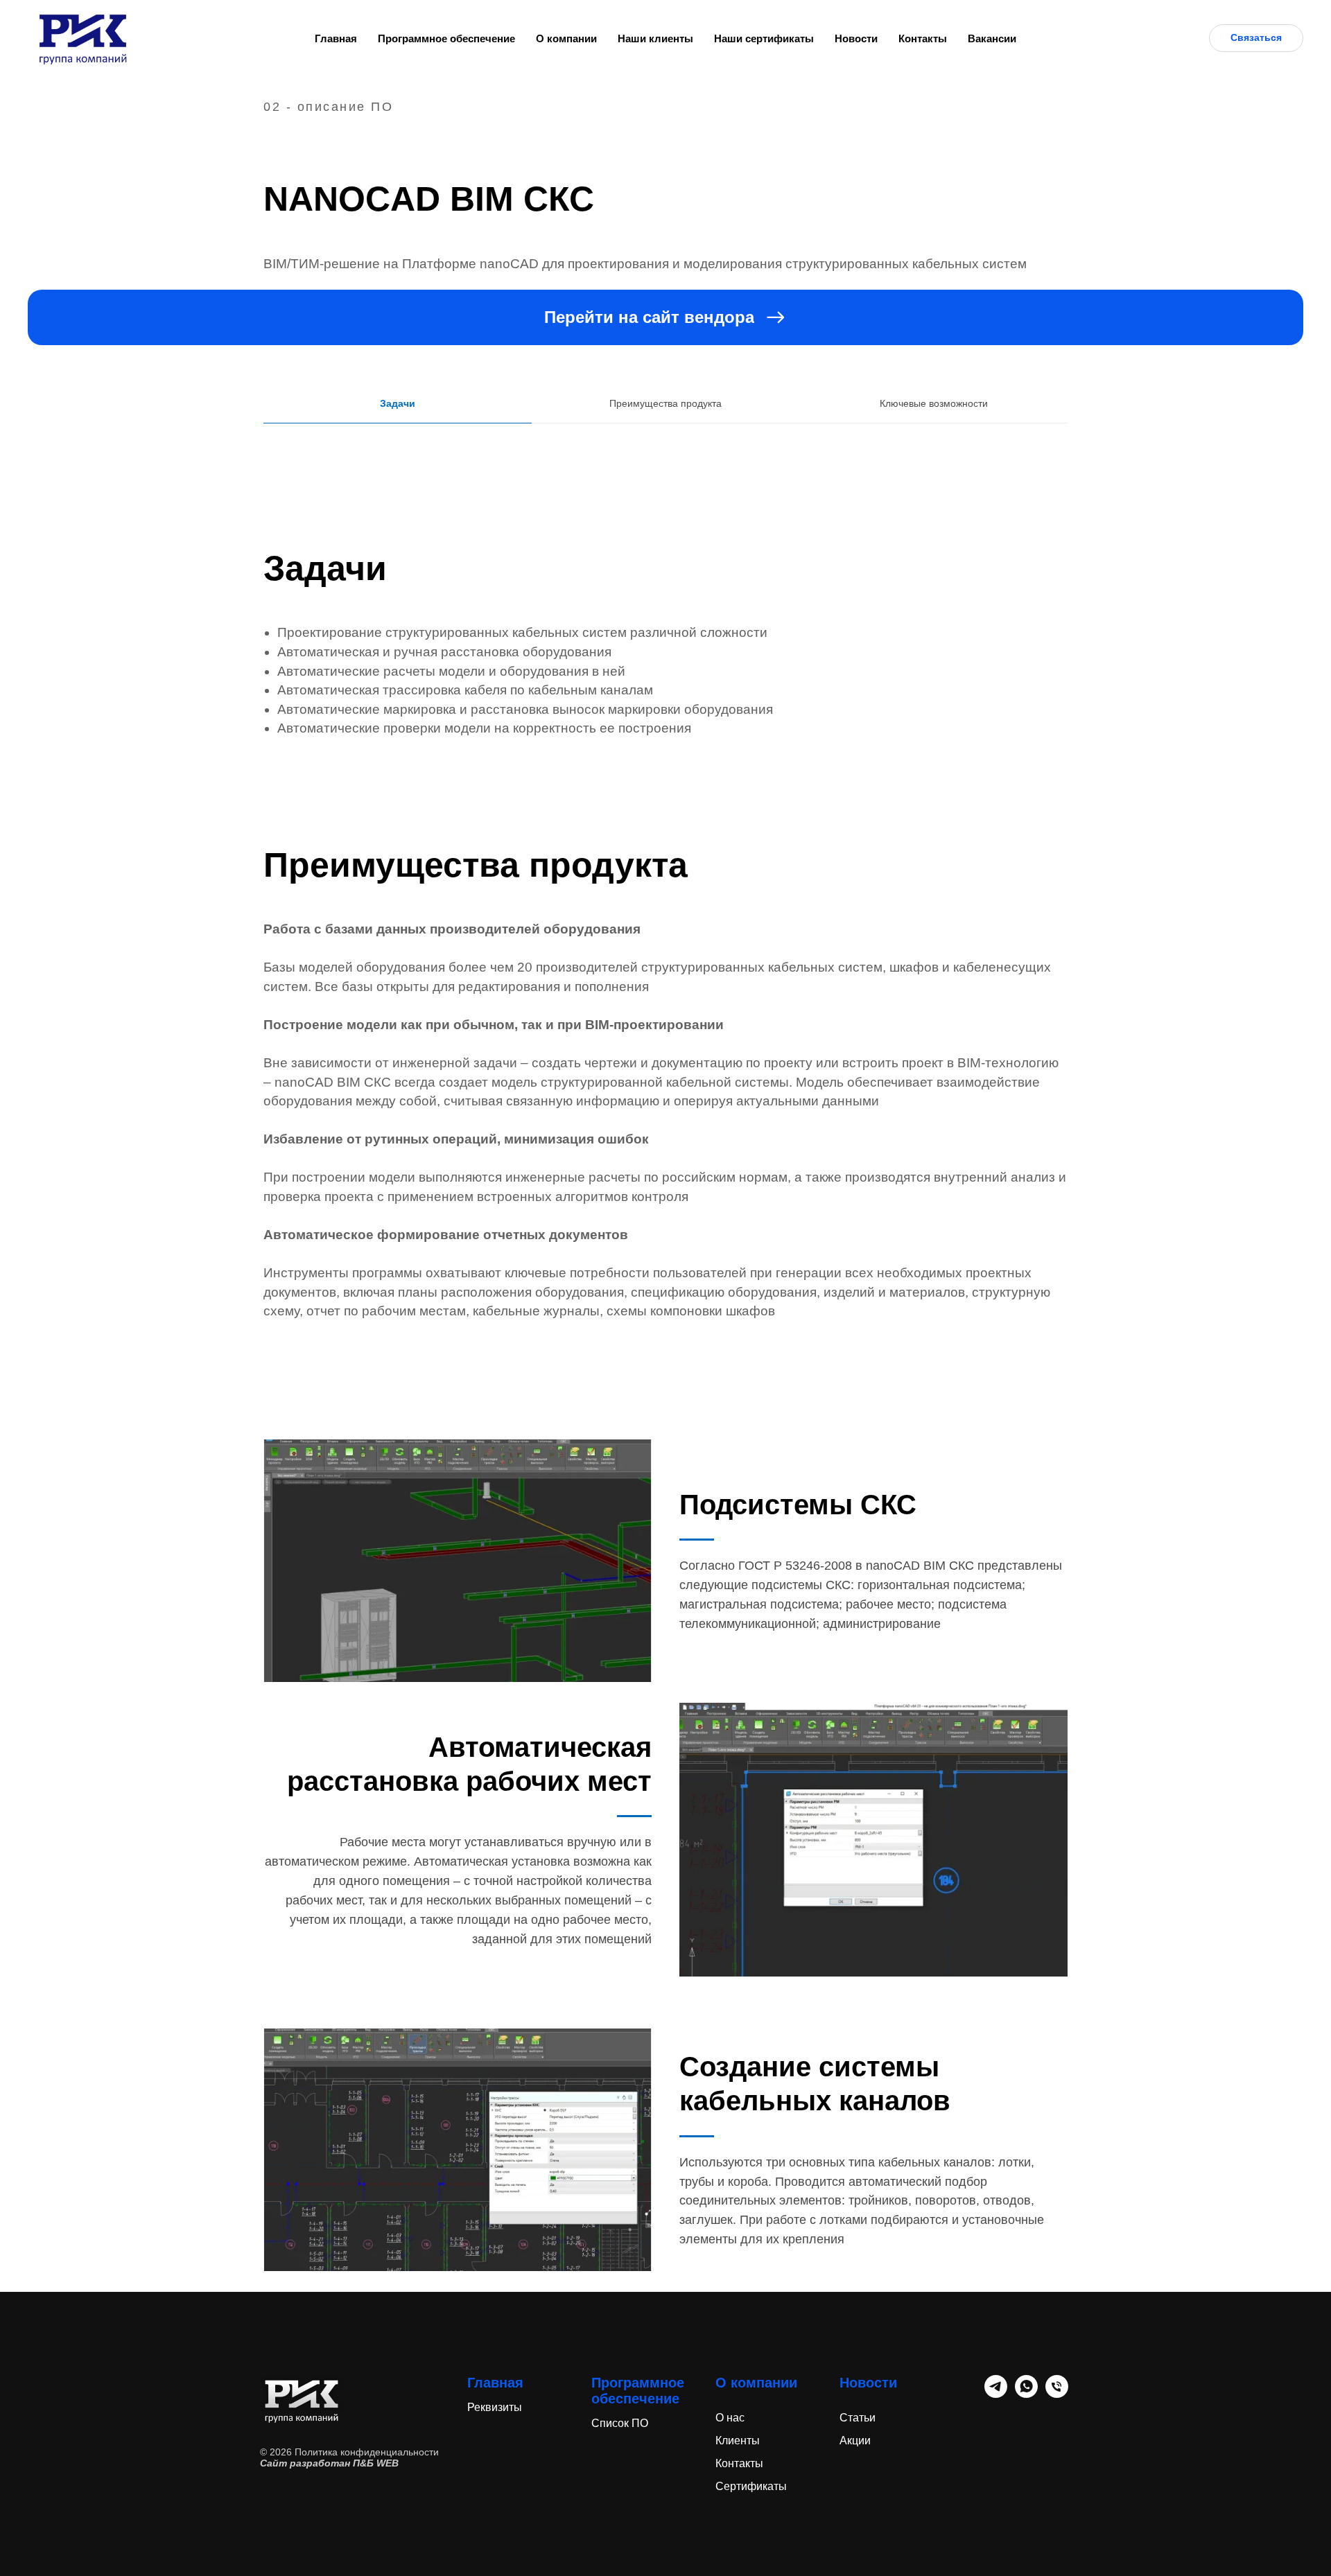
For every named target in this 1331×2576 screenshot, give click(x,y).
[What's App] (1026, 2394)
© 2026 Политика (300, 2452)
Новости (856, 38)
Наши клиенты (655, 38)
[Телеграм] (996, 2394)
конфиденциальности (390, 2452)
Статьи (858, 2418)
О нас (730, 2418)
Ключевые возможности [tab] (934, 403)
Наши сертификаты (764, 38)
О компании (566, 38)
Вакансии (992, 38)
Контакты (923, 38)
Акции (855, 2441)
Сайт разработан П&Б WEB (329, 2463)
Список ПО (620, 2423)
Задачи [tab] (398, 403)
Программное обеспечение (446, 38)
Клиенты (738, 2441)
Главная (336, 38)
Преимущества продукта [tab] (665, 403)
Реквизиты (495, 2407)
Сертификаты (751, 2486)
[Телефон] (1057, 2394)
